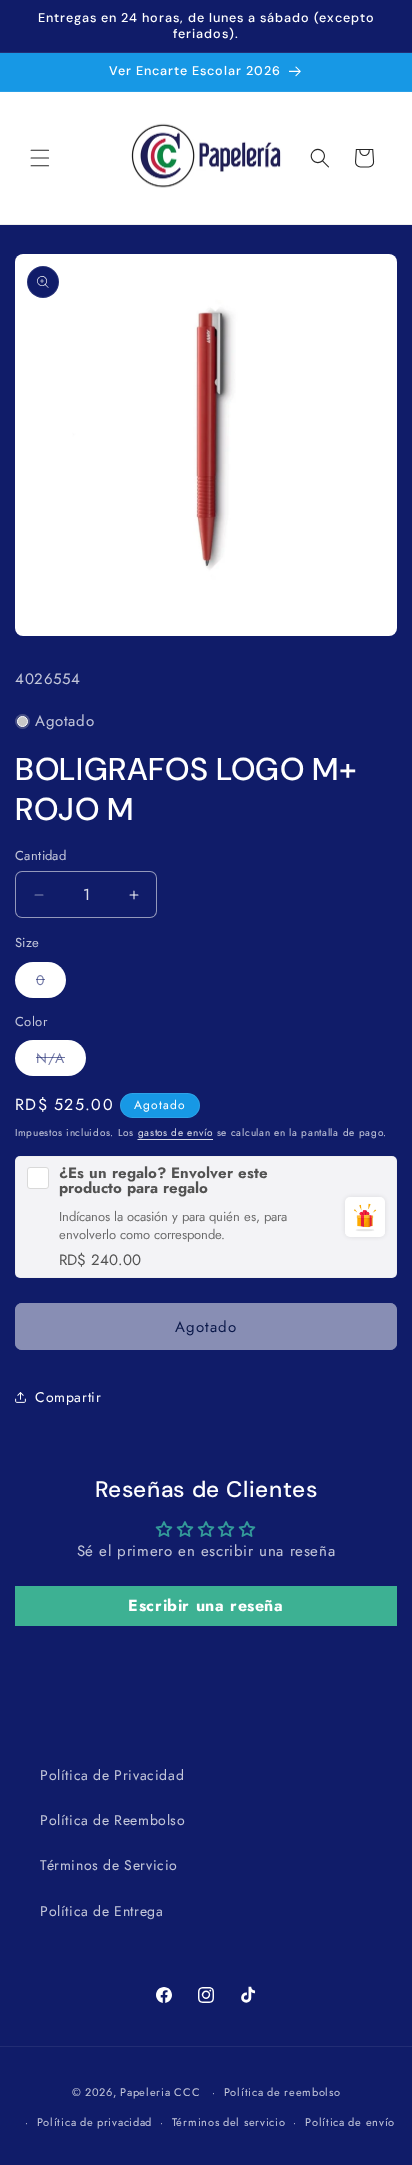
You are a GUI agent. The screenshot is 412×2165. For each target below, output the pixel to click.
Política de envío (350, 2122)
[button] (40, 158)
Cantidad (40, 855)
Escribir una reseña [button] (205, 1605)
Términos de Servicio (109, 1865)
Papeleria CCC (160, 2092)
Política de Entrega (101, 1911)
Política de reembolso (282, 2092)
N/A (61, 1061)
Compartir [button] (68, 1397)
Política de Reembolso (113, 1820)
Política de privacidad (94, 2122)
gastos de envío (176, 1132)
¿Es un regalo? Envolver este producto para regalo (163, 1181)
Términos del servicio (229, 2122)
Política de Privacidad (112, 1775)
